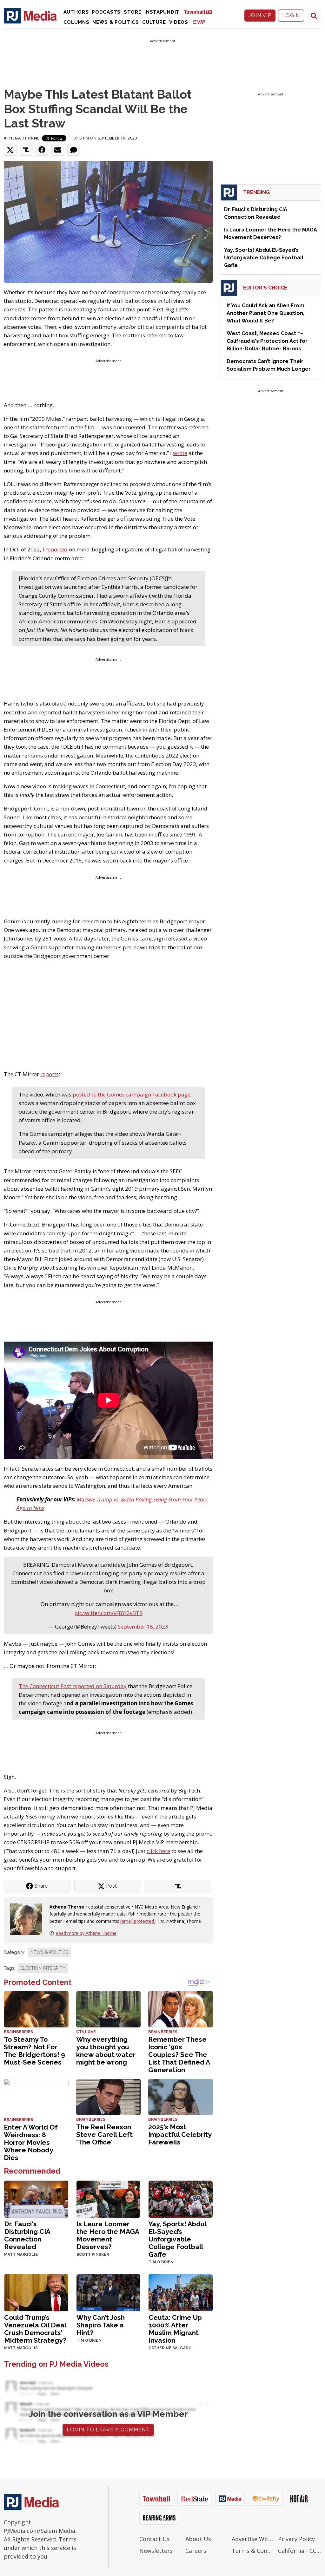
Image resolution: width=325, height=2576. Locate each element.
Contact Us (155, 2539)
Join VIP (260, 15)
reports (50, 1074)
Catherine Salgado (170, 2348)
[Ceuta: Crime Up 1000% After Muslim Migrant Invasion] (181, 2292)
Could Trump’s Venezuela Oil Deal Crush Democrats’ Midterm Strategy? (35, 2329)
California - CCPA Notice (300, 2551)
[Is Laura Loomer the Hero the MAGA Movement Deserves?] (109, 2199)
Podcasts (106, 12)
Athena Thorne (22, 138)
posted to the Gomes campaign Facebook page (132, 1094)
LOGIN (291, 15)
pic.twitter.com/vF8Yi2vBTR (108, 1613)
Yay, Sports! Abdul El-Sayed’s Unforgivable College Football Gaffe (177, 2239)
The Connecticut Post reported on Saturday (73, 1686)
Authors (76, 12)
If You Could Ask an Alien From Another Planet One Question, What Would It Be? (265, 313)
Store (133, 12)
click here (158, 1851)
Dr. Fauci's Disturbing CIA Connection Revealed (27, 2235)
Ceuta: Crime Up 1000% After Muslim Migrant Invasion (175, 2329)
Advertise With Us (253, 2539)
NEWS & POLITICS (49, 1952)
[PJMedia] (30, 16)
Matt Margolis (21, 2254)
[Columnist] (29, 1919)
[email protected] (138, 1921)
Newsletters (156, 2551)
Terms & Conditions (253, 2551)
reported (56, 549)
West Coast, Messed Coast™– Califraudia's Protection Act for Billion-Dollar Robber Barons (267, 341)
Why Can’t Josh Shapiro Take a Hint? (101, 2325)
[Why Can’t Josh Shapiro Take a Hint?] (109, 2292)
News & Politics (116, 22)
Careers (196, 2551)
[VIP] (199, 22)
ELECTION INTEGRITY (43, 1968)
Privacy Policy (296, 2539)
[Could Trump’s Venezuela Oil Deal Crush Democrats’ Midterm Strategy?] (36, 2292)
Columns (76, 22)
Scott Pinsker (93, 2254)
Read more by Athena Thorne (86, 1933)
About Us (198, 2539)
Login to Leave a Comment (108, 2430)
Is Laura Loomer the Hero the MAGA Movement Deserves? (108, 2235)
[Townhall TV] (200, 12)
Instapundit (162, 12)
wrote (180, 453)
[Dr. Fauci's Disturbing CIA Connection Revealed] (36, 2199)
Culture (154, 22)
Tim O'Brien (161, 2262)
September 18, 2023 (143, 1626)
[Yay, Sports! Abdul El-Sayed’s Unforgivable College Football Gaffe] (181, 2199)
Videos (179, 22)
